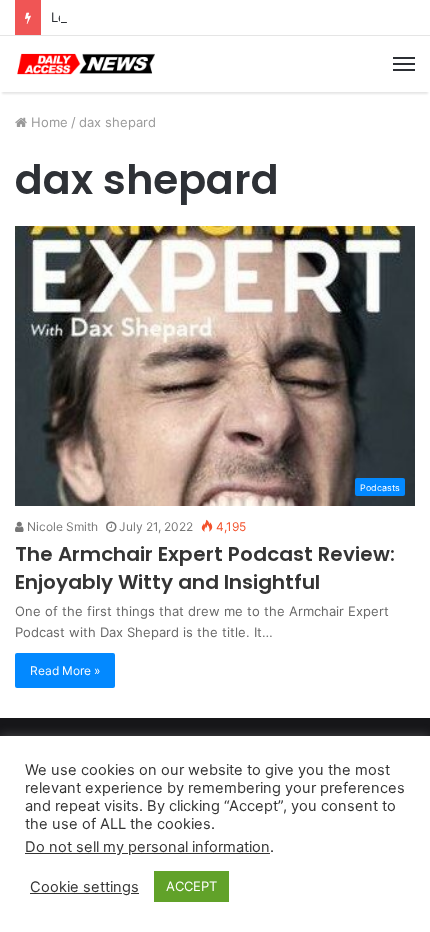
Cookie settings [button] (84, 887)
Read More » (65, 670)
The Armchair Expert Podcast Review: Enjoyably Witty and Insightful (205, 568)
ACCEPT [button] (191, 886)
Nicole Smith (61, 526)
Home (47, 122)
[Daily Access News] (85, 64)
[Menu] (404, 64)
